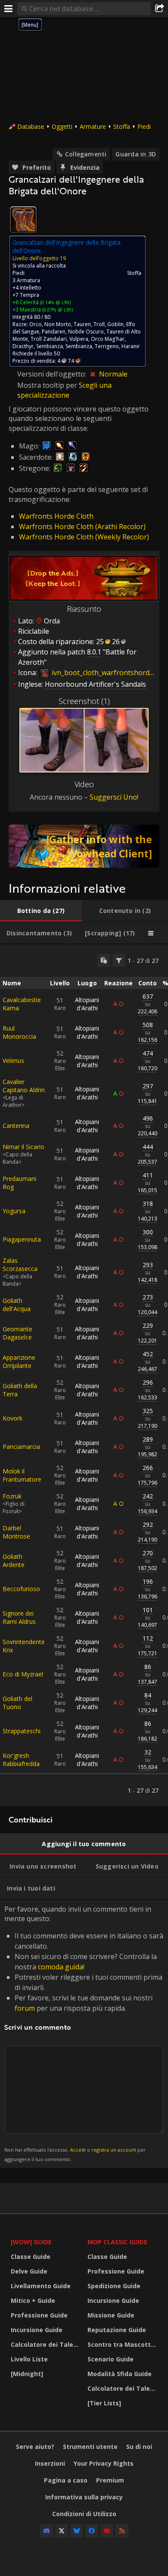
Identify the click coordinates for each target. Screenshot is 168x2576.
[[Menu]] (9, 9)
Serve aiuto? (35, 2447)
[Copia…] (104, 960)
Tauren (82, 324)
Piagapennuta (22, 1239)
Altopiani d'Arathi (87, 1004)
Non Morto (58, 324)
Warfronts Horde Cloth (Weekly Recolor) (84, 537)
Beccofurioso (21, 1589)
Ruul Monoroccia (19, 1032)
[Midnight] (27, 2374)
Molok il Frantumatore (22, 1475)
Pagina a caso (66, 2480)
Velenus (13, 1061)
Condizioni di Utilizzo (84, 2514)
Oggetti (62, 126)
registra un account (114, 2150)
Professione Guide (39, 2315)
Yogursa (14, 1211)
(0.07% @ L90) (57, 310)
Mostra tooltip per (48, 385)
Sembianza (50, 346)
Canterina (16, 1126)
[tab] (41, 911)
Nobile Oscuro (86, 332)
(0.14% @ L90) (55, 302)
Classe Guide (31, 2257)
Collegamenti (86, 154)
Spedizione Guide (114, 2286)
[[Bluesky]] (77, 2531)
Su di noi (139, 2447)
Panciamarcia (21, 1447)
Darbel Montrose (16, 1532)
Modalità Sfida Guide (120, 2374)
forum (25, 2008)
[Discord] (47, 2531)
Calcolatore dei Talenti (46, 2344)
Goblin (115, 324)
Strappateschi (22, 1731)
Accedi (78, 2150)
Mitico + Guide (33, 2300)
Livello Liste (29, 2359)
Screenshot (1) (84, 701)
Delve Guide (29, 2271)
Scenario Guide (110, 2359)
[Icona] (23, 220)
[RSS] (122, 2531)
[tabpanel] (84, 1375)
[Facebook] (92, 2531)
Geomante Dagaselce (17, 1333)
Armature (93, 126)
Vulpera (79, 339)
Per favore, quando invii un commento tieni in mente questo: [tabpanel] (84, 2033)
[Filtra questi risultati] (119, 960)
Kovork (12, 1418)
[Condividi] (159, 9)
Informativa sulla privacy (84, 2497)
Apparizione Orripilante (19, 1361)
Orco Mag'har (108, 339)
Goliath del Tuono (17, 1703)
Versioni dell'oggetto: (53, 374)
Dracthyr (23, 346)
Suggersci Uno (113, 797)
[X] (62, 2531)
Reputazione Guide (117, 2330)
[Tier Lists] (104, 2403)
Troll (99, 324)
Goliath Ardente (14, 1561)
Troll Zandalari (49, 339)
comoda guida (61, 1967)
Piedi (144, 126)
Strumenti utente (90, 2447)
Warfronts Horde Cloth (56, 516)
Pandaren (54, 332)
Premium (110, 2480)
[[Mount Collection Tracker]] (84, 846)
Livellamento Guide (41, 2286)
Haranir (131, 346)
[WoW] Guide (31, 2242)
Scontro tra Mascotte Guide (124, 2344)
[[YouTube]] (107, 2531)
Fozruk (12, 1496)
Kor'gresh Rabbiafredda (21, 1760)
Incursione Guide (37, 2330)
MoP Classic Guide (117, 2242)
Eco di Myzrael (23, 1674)
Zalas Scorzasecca (20, 1265)
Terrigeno (107, 346)
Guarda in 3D (136, 154)
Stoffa (122, 126)
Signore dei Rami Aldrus (19, 1617)
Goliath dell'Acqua (17, 1305)
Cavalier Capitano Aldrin (24, 1086)
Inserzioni (50, 2463)
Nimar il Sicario (23, 1147)
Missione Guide (111, 2315)
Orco (36, 324)
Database (31, 126)
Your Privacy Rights (104, 2463)
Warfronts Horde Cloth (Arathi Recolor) (82, 526)
